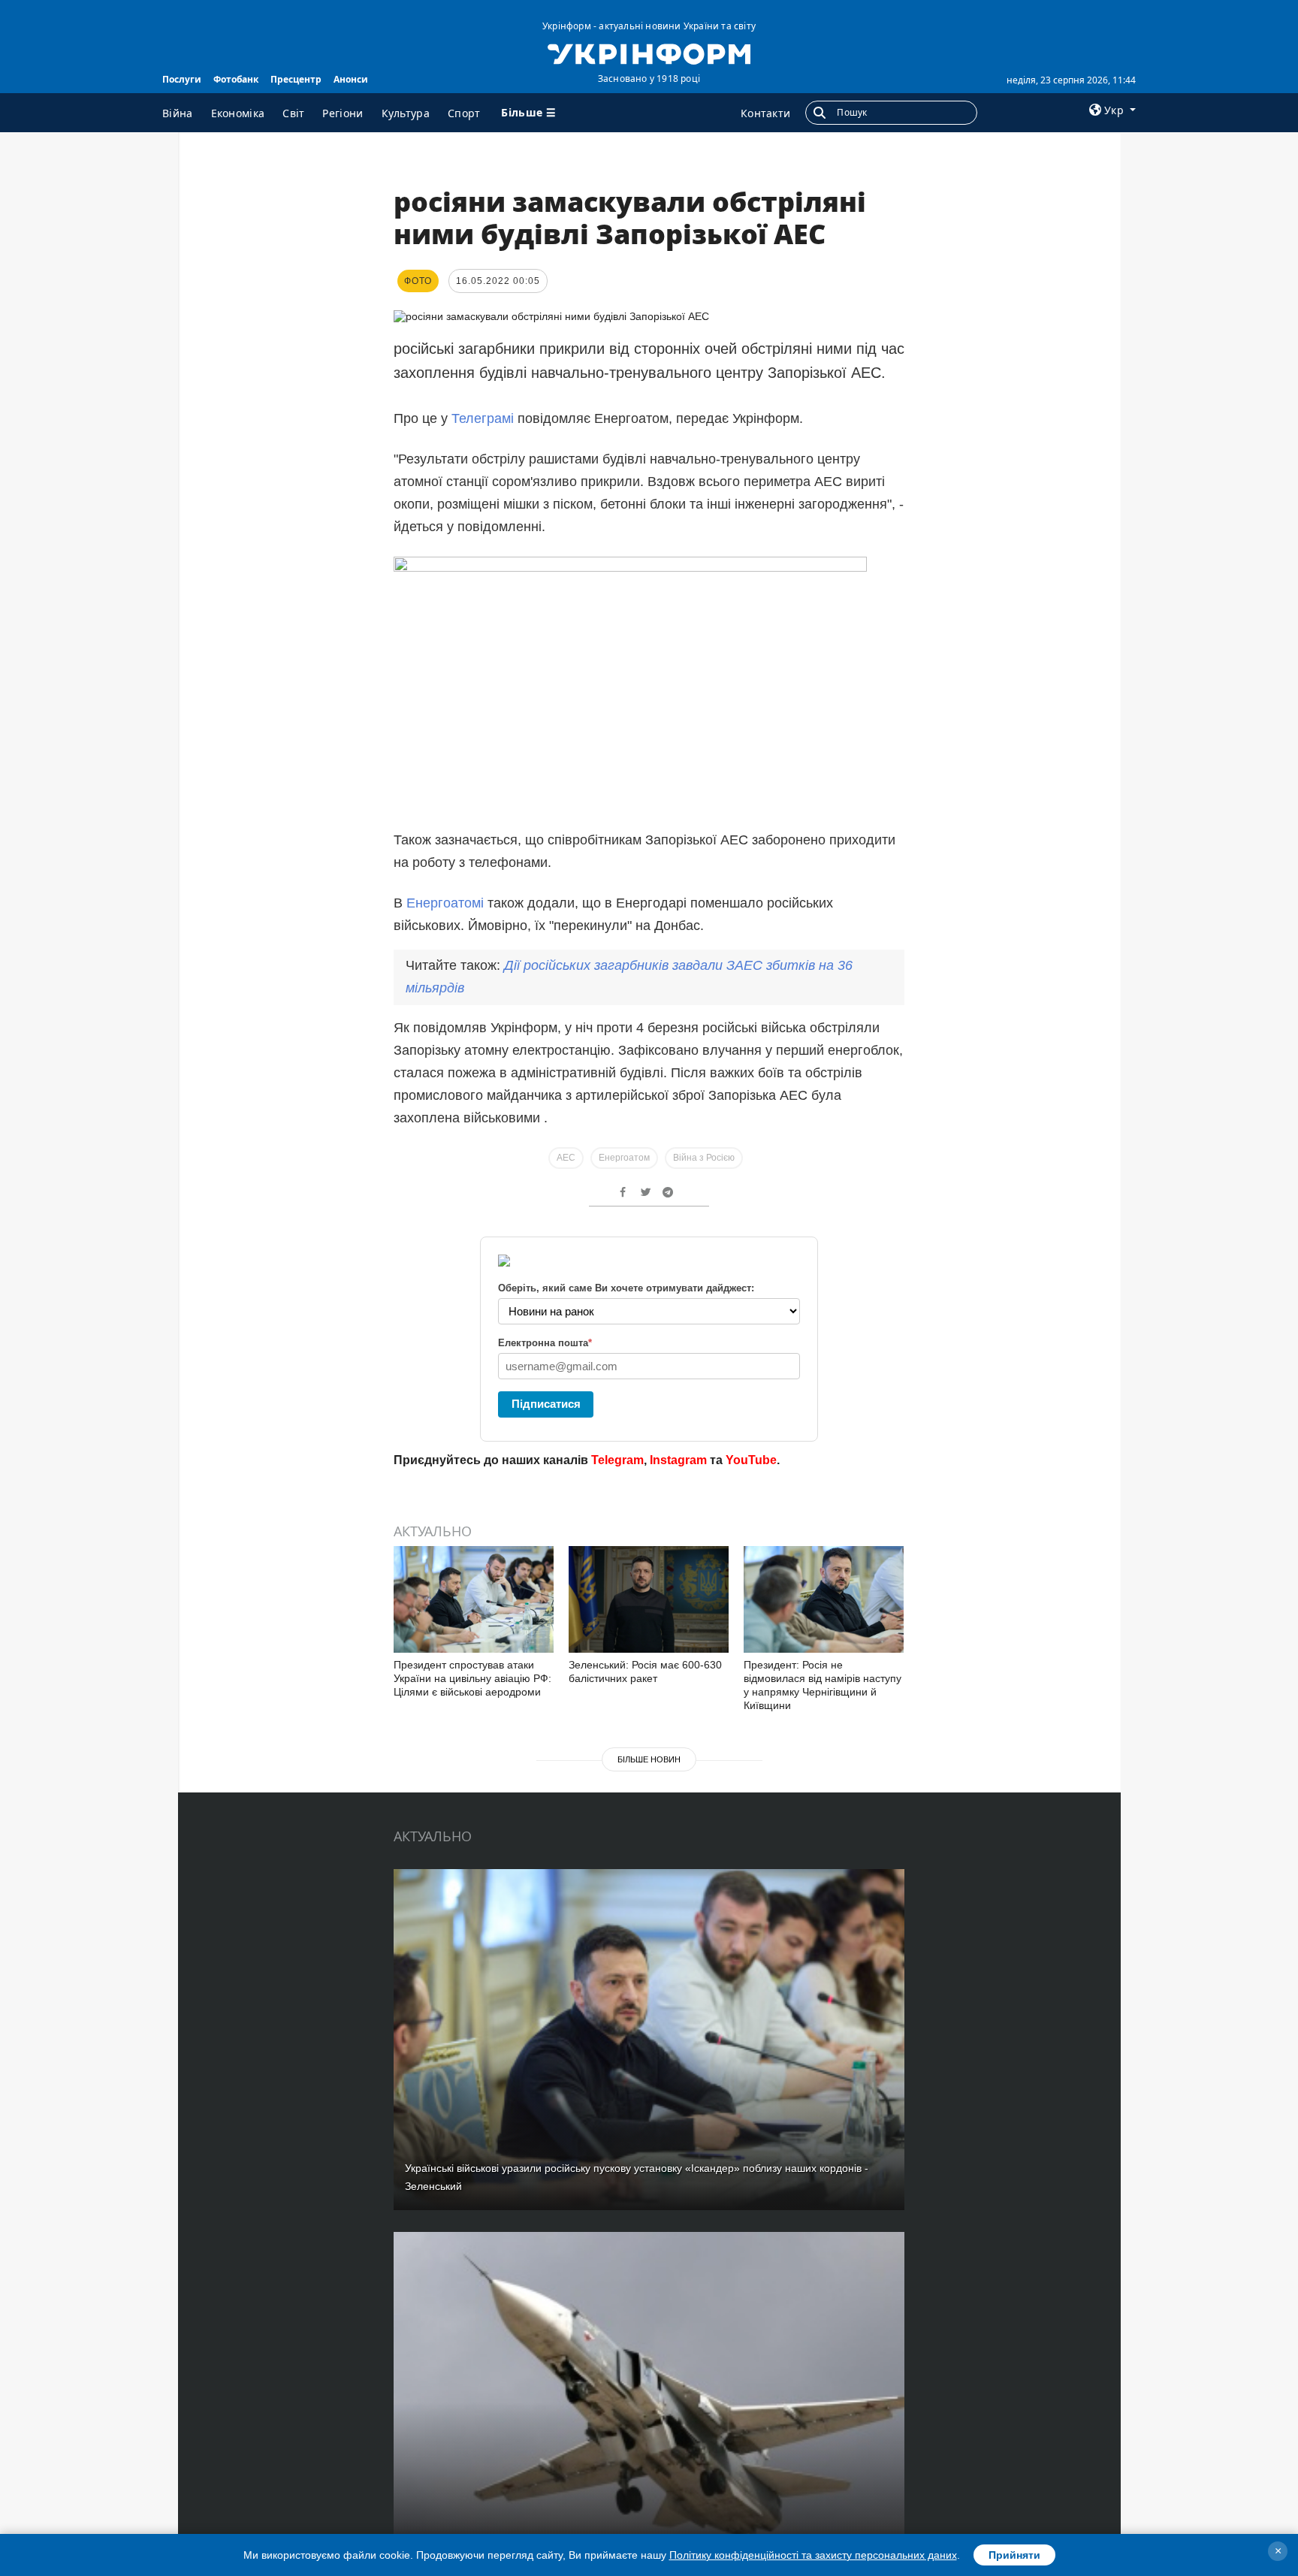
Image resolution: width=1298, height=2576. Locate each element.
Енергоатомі (445, 903)
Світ (293, 113)
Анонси (351, 79)
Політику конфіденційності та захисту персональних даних (813, 2555)
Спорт (464, 113)
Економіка (238, 113)
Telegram (617, 1460)
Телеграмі (483, 418)
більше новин (649, 1759)
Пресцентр (296, 79)
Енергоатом (624, 1158)
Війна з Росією (704, 1158)
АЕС (566, 1158)
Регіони (343, 113)
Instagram (678, 1460)
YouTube (751, 1460)
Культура (406, 113)
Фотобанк (236, 79)
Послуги (182, 79)
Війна (178, 113)
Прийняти (1014, 2555)
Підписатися (546, 1404)
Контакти (765, 113)
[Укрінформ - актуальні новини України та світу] (649, 53)
